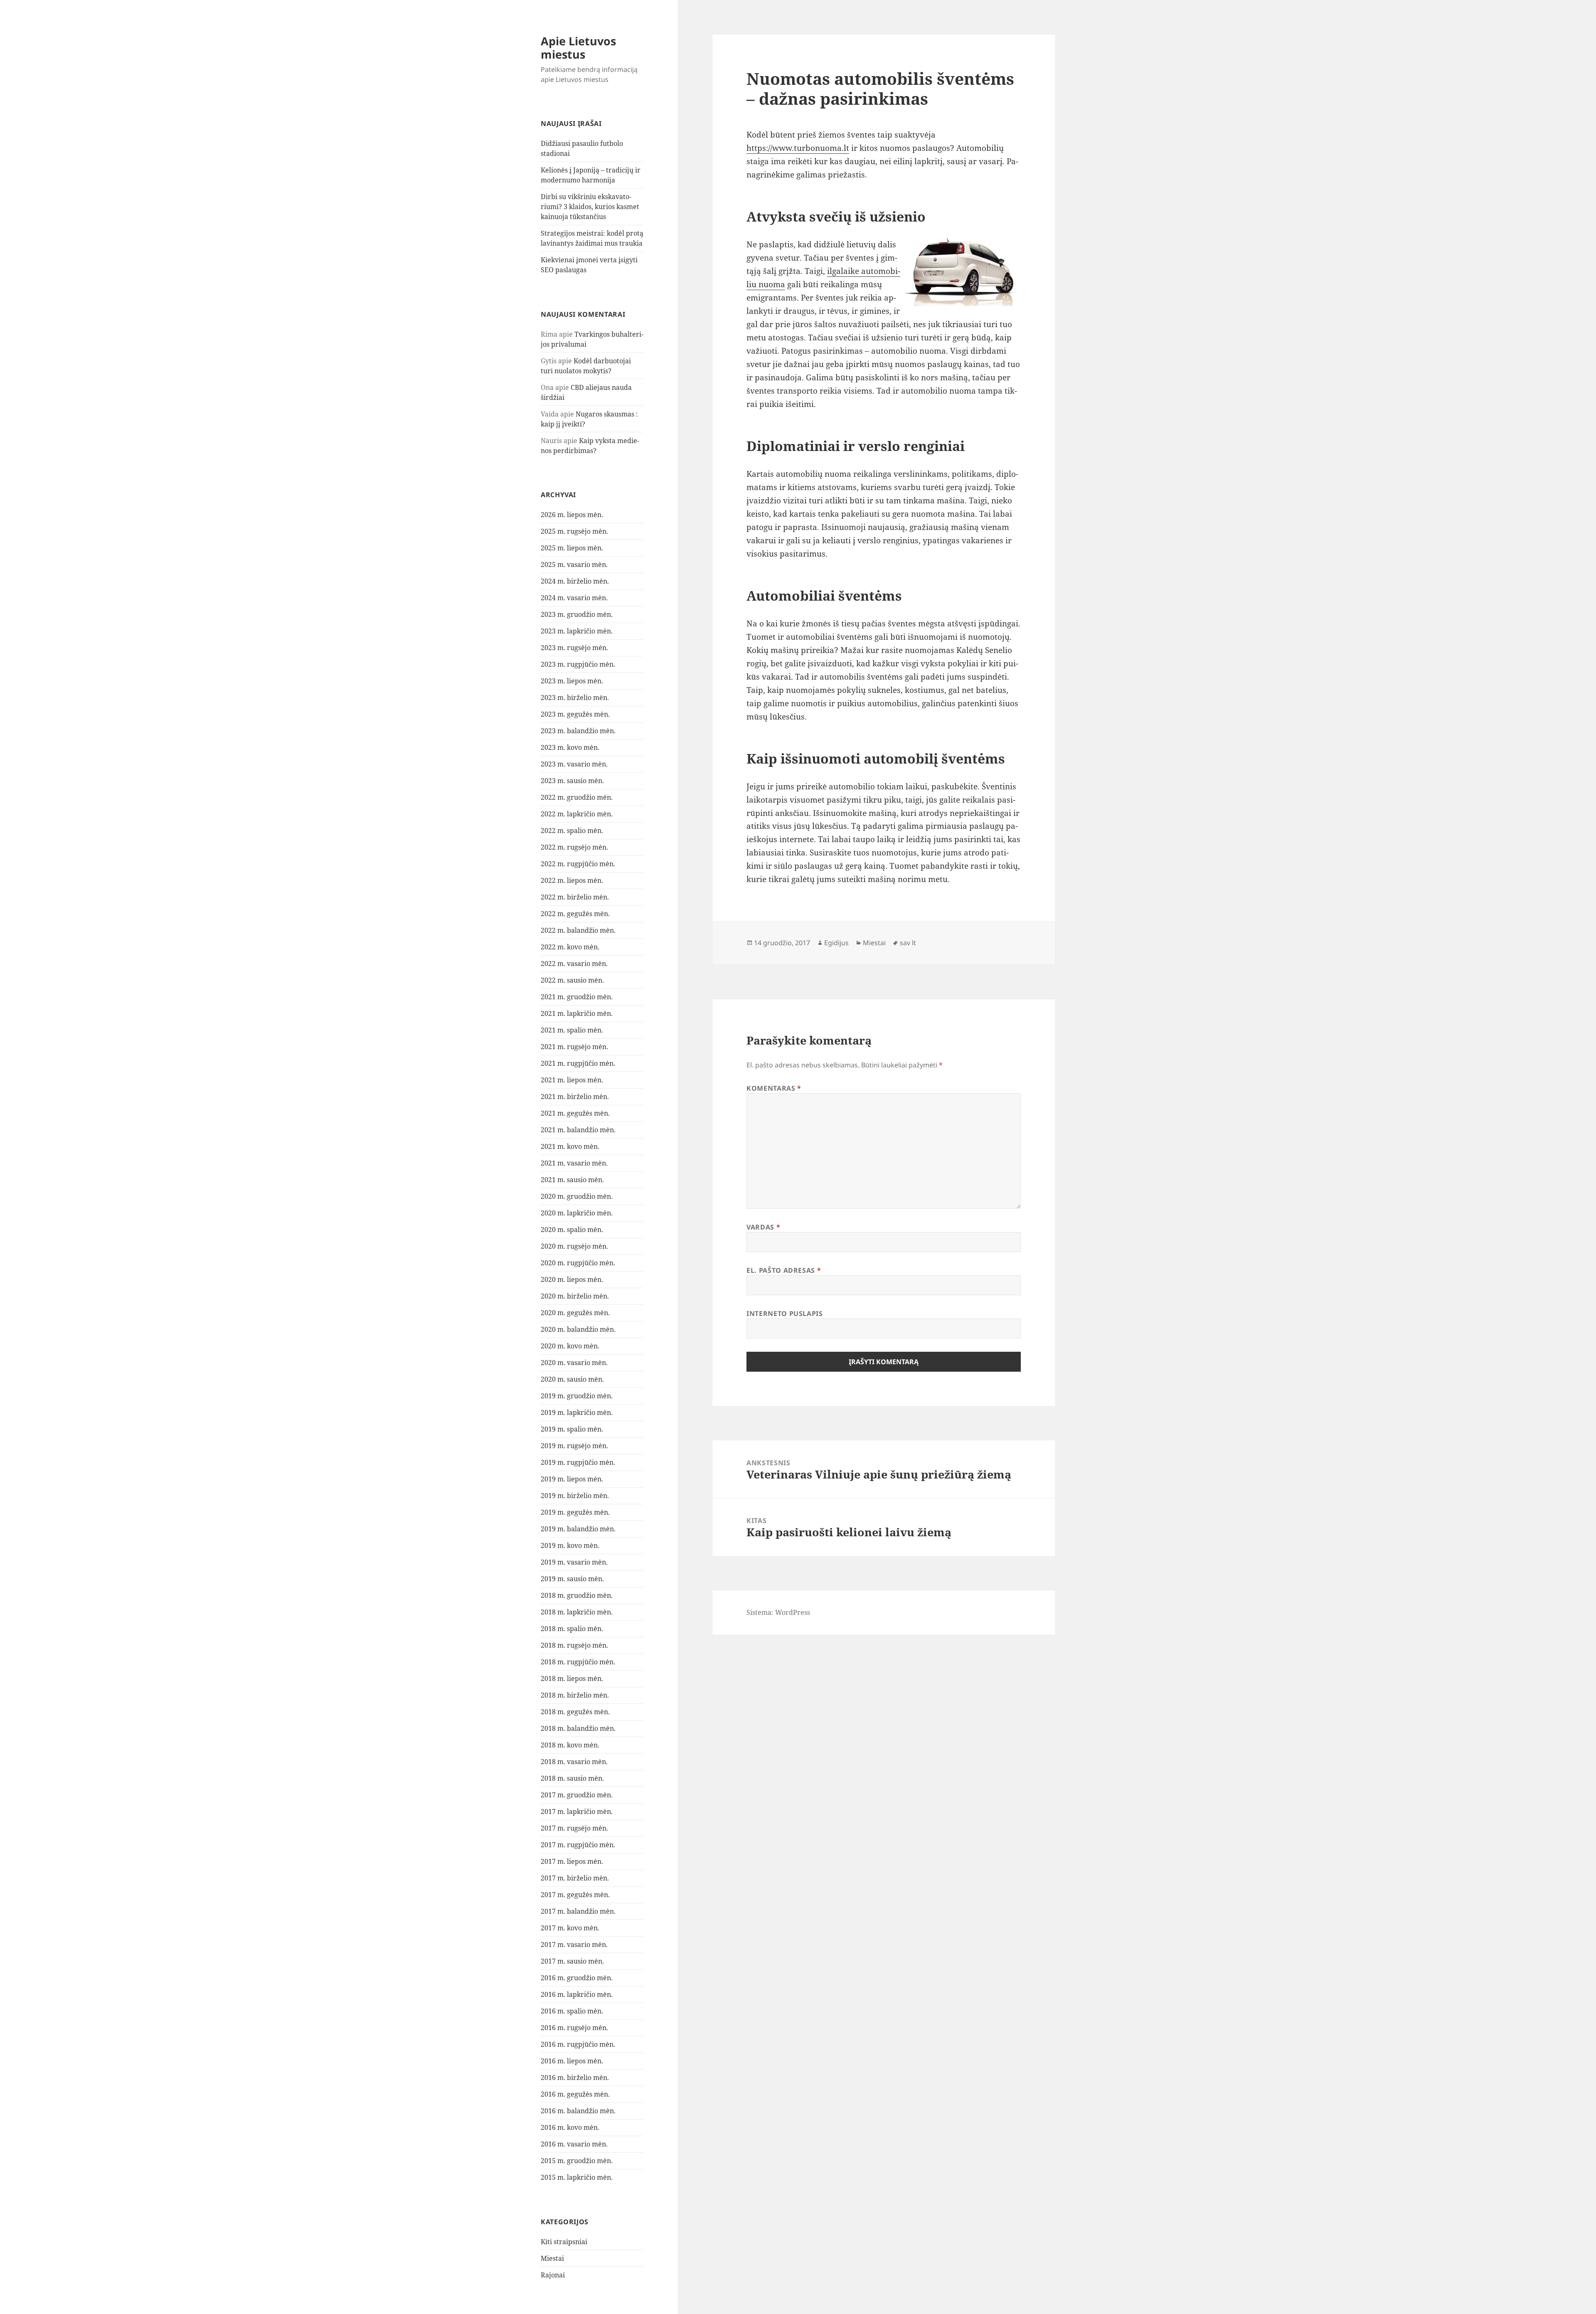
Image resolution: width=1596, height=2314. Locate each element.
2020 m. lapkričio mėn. (577, 1213)
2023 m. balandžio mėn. (578, 731)
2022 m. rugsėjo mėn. (574, 847)
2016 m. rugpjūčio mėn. (578, 2044)
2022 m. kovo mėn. (570, 947)
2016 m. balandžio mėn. (578, 2111)
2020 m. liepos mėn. (572, 1279)
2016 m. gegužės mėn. (575, 2094)
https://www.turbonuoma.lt (798, 148)
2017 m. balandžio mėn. (578, 1911)
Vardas (763, 1227)
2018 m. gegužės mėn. (575, 1712)
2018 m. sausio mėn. (572, 1778)
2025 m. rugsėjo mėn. (574, 531)
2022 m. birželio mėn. (575, 897)
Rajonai (553, 2275)
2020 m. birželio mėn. (575, 1296)
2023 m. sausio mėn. (572, 781)
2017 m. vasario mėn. (574, 1944)
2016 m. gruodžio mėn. (577, 1978)
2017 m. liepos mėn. (572, 1861)
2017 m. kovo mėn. (570, 1928)
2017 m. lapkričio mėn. (577, 1811)
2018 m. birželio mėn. (575, 1695)
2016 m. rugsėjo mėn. (574, 2028)
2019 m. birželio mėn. (575, 1496)
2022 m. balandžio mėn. (578, 930)
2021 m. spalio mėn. (572, 1030)
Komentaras (774, 1088)
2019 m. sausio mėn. (572, 1579)
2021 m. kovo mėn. (570, 1146)
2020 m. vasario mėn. (574, 1363)
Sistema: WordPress (778, 1612)
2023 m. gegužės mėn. (575, 714)
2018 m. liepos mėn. (572, 1678)
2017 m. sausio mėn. (572, 1961)
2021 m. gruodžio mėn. (577, 997)
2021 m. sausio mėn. (572, 1180)
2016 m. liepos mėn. (572, 2061)
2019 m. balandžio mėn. (578, 1529)
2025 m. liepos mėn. (572, 548)
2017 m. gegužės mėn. (575, 1895)
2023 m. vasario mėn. (574, 764)
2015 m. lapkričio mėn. (577, 2177)
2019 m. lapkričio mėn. (577, 1412)
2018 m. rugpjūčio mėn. (578, 1662)
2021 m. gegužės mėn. (575, 1113)
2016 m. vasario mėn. (574, 2144)
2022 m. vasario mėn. (574, 964)
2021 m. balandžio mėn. (578, 1130)
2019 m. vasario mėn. (574, 1562)
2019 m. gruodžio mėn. (577, 1396)
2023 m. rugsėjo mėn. (574, 648)
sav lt (908, 943)
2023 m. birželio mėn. (575, 697)
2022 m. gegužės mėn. (575, 914)
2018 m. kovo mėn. (570, 1745)
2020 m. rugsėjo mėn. (574, 1246)
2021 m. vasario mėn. (574, 1163)
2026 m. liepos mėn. (572, 515)
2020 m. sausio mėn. (572, 1379)
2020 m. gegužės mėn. (575, 1313)
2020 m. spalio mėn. (572, 1230)
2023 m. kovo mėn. (570, 747)
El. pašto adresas (784, 1270)
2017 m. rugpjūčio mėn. (578, 1845)
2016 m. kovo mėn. (570, 2127)
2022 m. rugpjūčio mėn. (578, 864)
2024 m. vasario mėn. (574, 598)
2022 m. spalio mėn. (572, 830)
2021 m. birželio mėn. (575, 1097)
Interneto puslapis (785, 1313)
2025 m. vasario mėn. (574, 564)
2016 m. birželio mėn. (575, 2077)
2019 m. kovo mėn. (570, 1545)
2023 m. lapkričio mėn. (577, 631)
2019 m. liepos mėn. (572, 1479)
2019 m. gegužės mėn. (575, 1512)
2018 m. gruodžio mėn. (577, 1595)
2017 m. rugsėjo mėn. (574, 1828)
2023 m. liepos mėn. (572, 681)
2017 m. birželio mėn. (575, 1878)
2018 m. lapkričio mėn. (577, 1612)
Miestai (552, 2258)
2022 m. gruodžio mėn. (577, 797)
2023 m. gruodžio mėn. (577, 614)
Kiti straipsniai (564, 2242)
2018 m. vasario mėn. (574, 1762)
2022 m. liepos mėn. (572, 880)
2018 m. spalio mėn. (572, 1629)
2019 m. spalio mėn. (572, 1429)
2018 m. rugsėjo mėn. (574, 1645)
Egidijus (836, 943)
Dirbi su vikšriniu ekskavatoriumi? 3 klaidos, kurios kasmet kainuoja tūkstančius (590, 207)
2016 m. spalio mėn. (572, 2011)
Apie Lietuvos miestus (578, 48)
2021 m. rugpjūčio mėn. (578, 1063)
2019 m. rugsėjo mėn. (574, 1446)
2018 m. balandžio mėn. (578, 1728)
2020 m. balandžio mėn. (578, 1329)
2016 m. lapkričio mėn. (577, 1994)
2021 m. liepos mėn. (572, 1080)
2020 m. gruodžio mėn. (577, 1196)
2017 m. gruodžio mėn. (577, 1795)
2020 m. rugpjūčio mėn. (578, 1263)
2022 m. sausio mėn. (572, 980)
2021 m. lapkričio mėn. (577, 1013)
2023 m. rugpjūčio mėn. (578, 664)
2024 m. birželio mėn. (575, 581)
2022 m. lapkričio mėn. (577, 814)
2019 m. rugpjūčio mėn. (578, 1462)
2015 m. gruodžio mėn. (577, 2161)
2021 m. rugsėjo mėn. (574, 1047)
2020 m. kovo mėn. (570, 1346)
